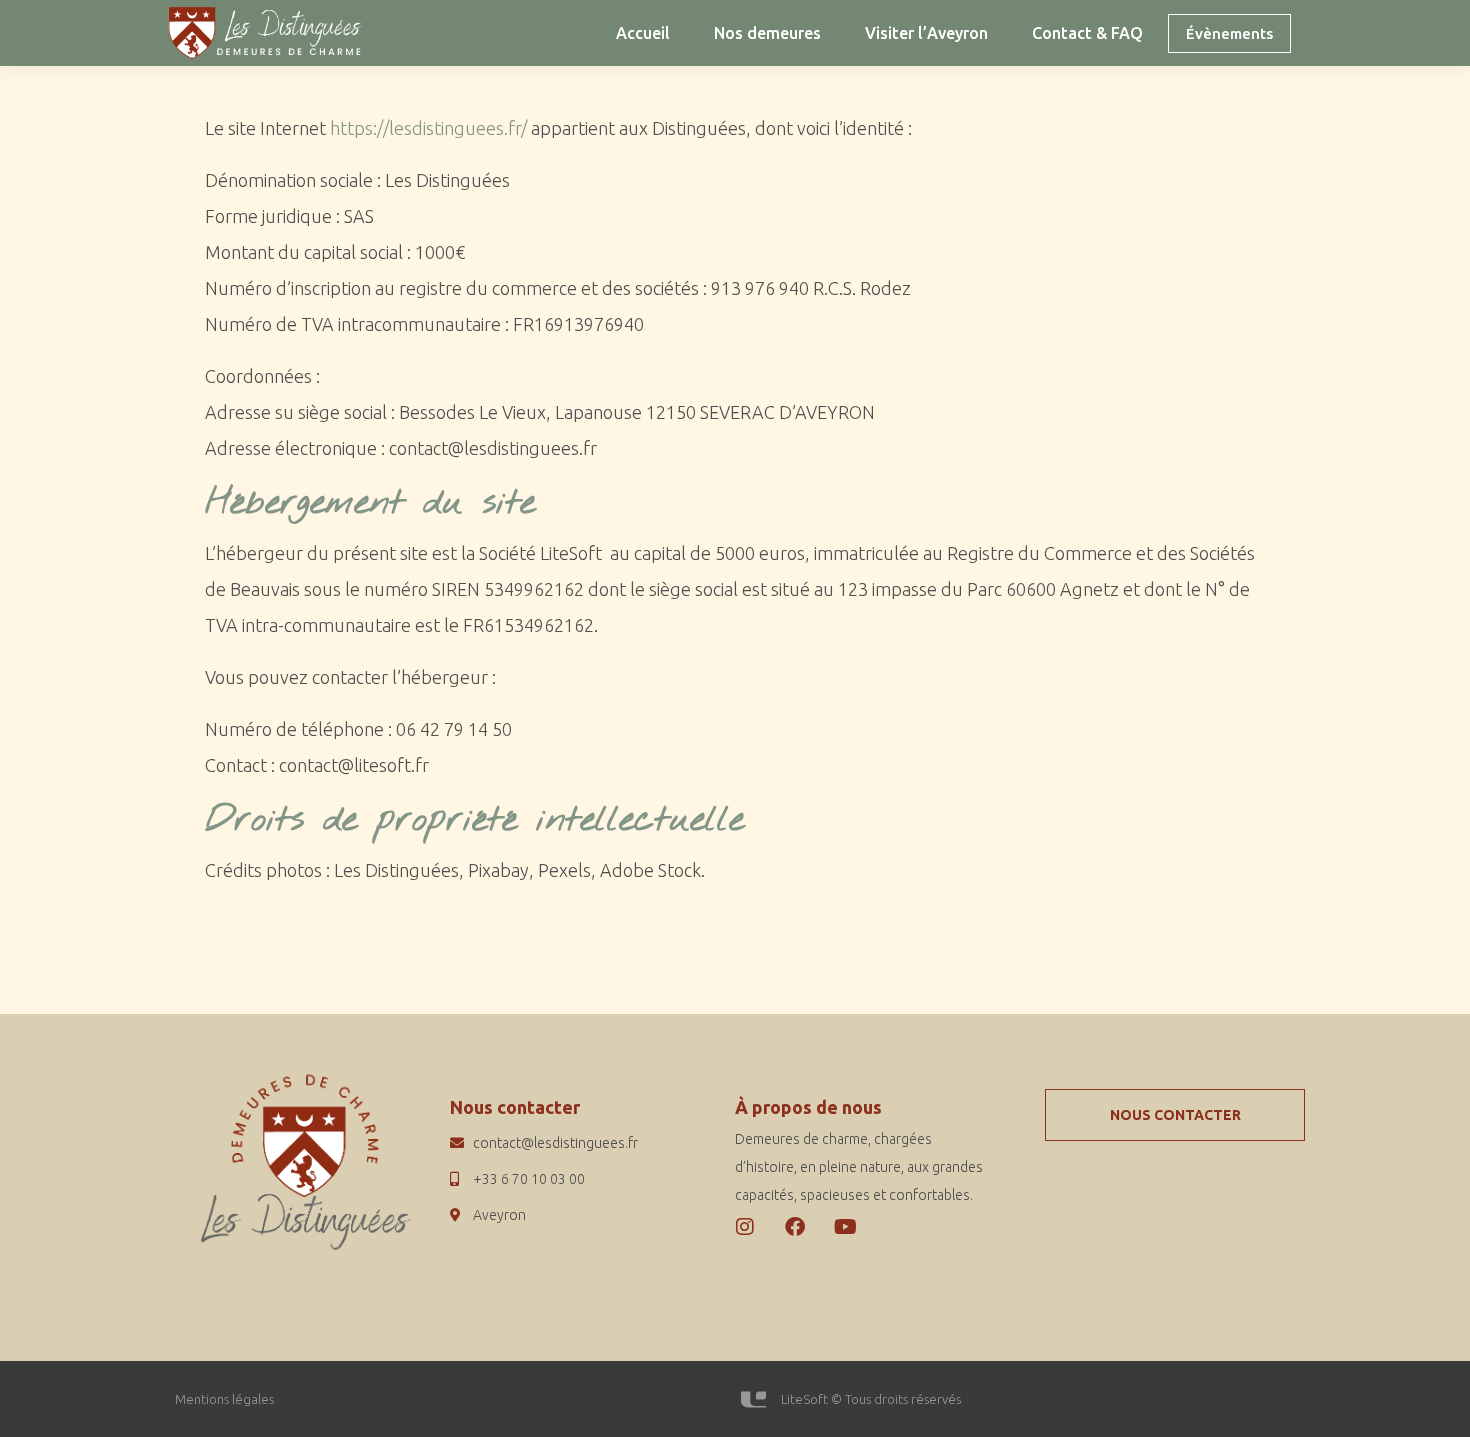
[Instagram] (745, 1227)
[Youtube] (845, 1227)
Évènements (1229, 33)
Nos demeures (767, 33)
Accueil (643, 33)
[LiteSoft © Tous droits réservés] (753, 1399)
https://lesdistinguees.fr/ (430, 128)
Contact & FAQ (1087, 33)
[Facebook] (795, 1227)
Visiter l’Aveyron (926, 33)
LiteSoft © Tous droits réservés (871, 1399)
